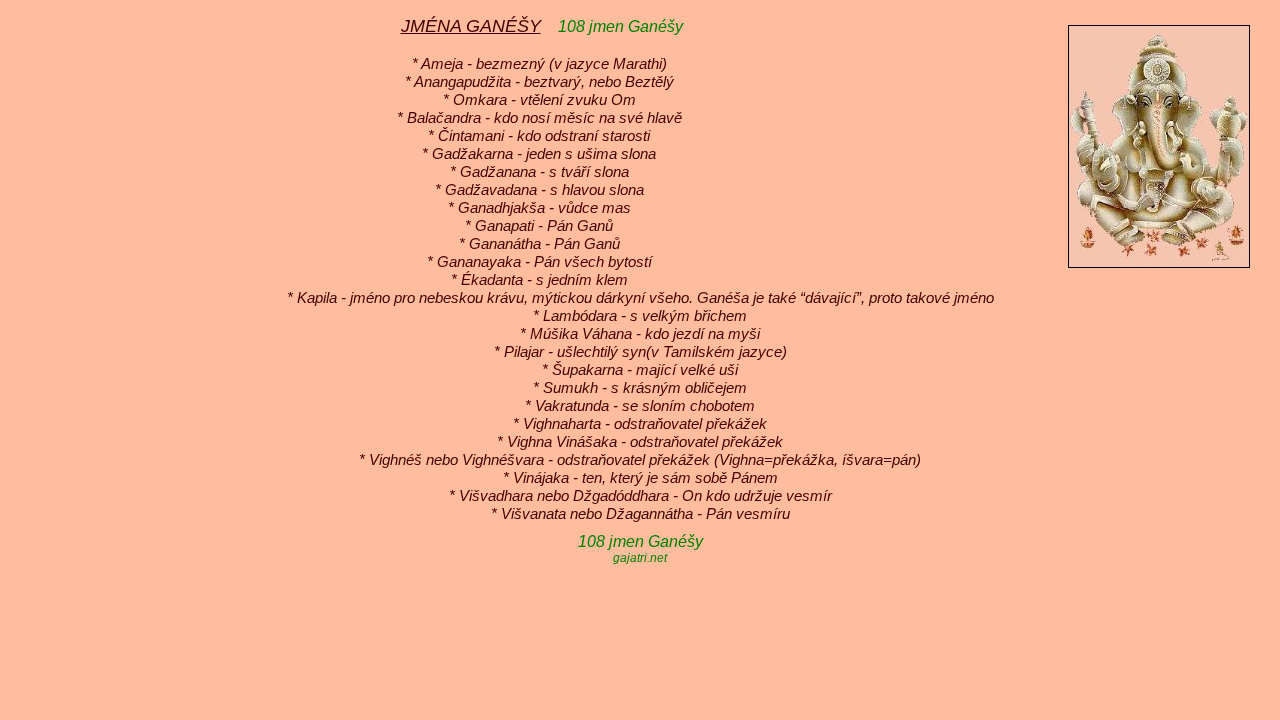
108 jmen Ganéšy (620, 26)
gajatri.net (640, 558)
